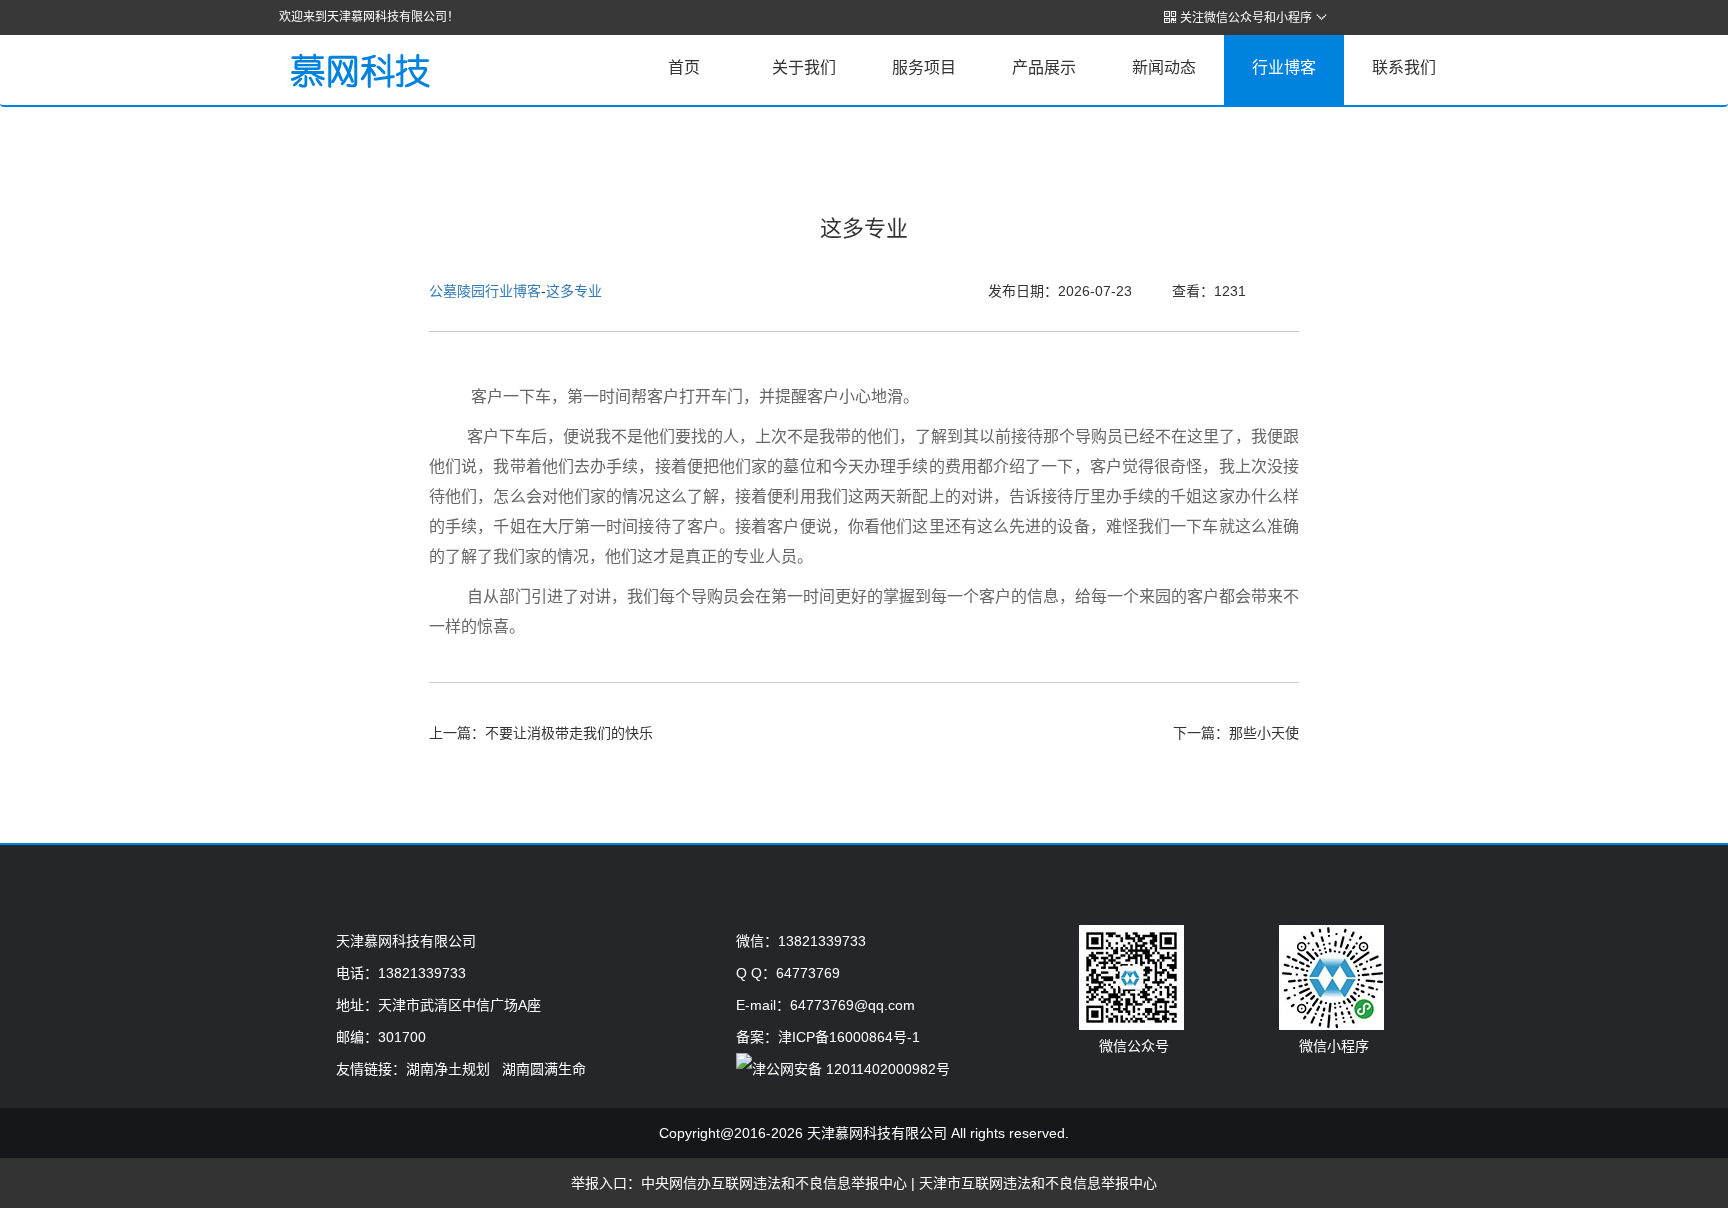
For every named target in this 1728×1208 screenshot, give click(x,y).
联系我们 (1404, 67)
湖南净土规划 (448, 1069)
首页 (684, 67)
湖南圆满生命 (544, 1069)
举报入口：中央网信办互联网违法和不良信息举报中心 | (745, 1183)
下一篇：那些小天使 (1236, 733)
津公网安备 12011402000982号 (851, 1069)
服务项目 (924, 67)
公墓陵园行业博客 (485, 291)
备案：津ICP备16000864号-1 (828, 1037)
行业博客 (1284, 67)
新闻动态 (1164, 67)
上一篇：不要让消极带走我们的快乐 (541, 733)
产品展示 (1044, 67)
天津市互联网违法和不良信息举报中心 (1038, 1183)
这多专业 (574, 291)
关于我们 (804, 67)
